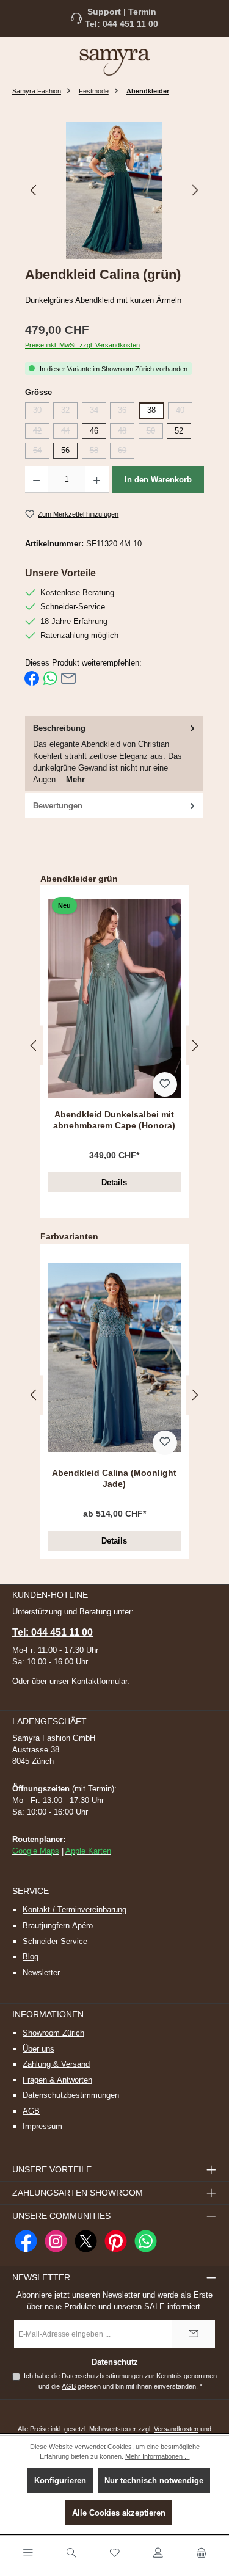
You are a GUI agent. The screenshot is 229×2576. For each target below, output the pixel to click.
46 (94, 431)
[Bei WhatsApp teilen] (50, 678)
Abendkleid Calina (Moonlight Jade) (114, 1478)
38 (151, 410)
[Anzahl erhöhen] (97, 480)
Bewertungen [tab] (58, 806)
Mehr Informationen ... (158, 2456)
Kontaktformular (99, 1681)
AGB (31, 2111)
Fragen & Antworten (57, 2080)
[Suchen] (71, 2553)
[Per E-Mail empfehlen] (68, 678)
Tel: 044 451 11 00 (122, 24)
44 (69, 433)
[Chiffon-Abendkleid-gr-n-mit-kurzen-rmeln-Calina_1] (114, 190)
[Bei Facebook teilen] (32, 678)
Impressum (42, 2126)
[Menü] (28, 2553)
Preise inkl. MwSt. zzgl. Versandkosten (82, 345)
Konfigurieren (60, 2480)
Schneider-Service (55, 1941)
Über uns (38, 2049)
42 (41, 433)
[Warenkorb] (202, 2553)
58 (98, 452)
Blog (31, 1957)
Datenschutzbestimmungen (71, 2095)
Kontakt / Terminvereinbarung (75, 1910)
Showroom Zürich (53, 2033)
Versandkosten (176, 2429)
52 (179, 431)
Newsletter (41, 1972)
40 (184, 412)
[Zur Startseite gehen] (115, 62)
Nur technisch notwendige (154, 2480)
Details (114, 1182)
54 (41, 452)
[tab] (114, 754)
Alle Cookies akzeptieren (119, 2513)
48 (126, 433)
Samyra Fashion (37, 91)
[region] (114, 190)
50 (155, 433)
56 (65, 450)
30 (41, 412)
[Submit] (194, 2334)
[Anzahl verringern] (36, 480)
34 (98, 412)
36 (126, 412)
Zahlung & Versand (56, 2064)
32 (69, 412)
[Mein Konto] (158, 2553)
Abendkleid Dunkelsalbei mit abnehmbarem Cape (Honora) (114, 1120)
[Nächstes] (195, 190)
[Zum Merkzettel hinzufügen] (165, 1084)
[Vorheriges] (34, 190)
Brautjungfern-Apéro (58, 1925)
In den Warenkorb (158, 480)
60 (126, 452)
